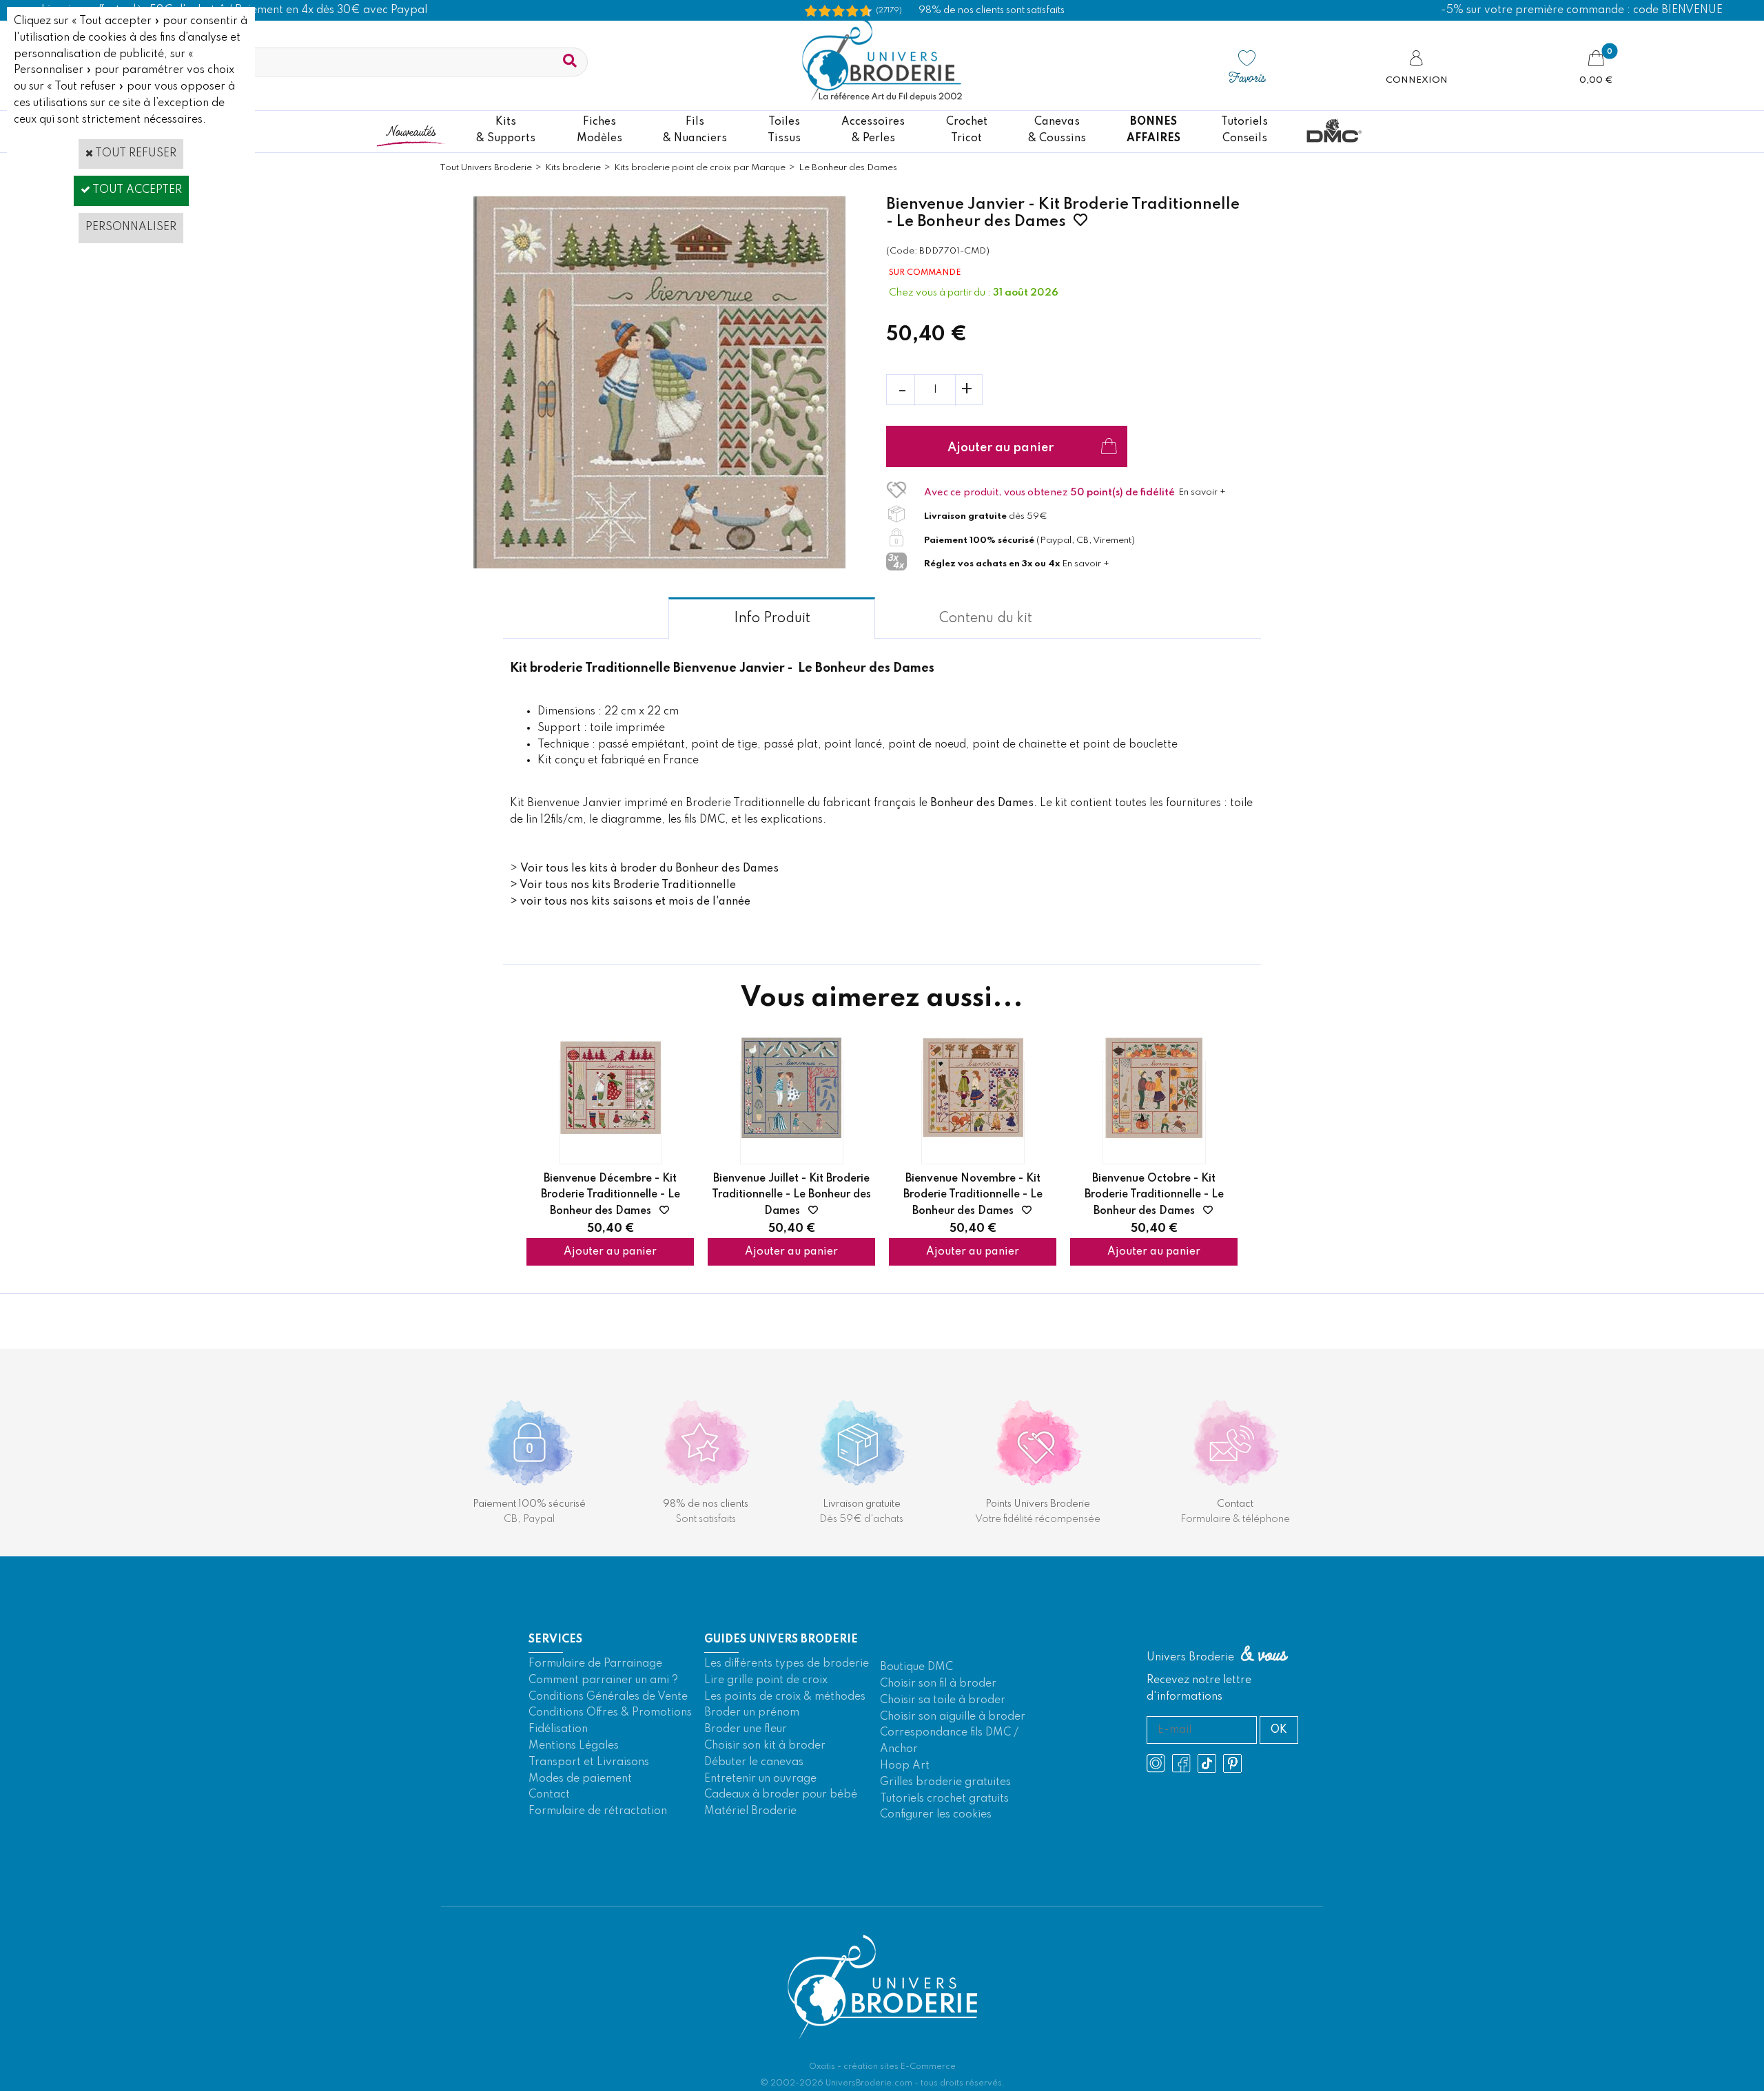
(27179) (889, 10)
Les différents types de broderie (787, 1664)
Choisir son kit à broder (765, 1746)
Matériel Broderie (750, 1811)
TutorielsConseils (1244, 130)
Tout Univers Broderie (486, 168)
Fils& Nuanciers (695, 130)
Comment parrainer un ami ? (603, 1680)
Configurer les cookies (936, 1815)
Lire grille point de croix (766, 1680)
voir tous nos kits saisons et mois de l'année (635, 902)
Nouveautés (411, 131)
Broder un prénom (752, 1713)
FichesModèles (599, 130)
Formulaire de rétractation (598, 1811)
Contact (549, 1795)
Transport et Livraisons (589, 1762)
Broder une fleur (746, 1729)
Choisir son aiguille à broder (953, 1717)
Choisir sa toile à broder (943, 1700)
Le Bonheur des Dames (848, 168)
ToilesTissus (784, 130)
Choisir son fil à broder (938, 1684)
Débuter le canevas (754, 1762)
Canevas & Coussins (1057, 130)
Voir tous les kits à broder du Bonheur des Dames (649, 869)
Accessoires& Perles (873, 130)
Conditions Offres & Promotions (610, 1713)
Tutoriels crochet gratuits (944, 1799)
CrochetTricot (967, 130)
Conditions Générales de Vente (608, 1697)
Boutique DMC (916, 1667)
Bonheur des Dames (982, 803)
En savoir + (1202, 492)
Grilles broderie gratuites (945, 1782)
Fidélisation (558, 1729)
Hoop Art (905, 1766)
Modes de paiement (580, 1779)
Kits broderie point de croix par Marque (700, 168)
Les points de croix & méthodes (785, 1697)
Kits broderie (573, 168)
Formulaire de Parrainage (595, 1664)
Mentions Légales (574, 1746)
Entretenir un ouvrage (760, 1779)
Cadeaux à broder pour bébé (781, 1795)
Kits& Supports (506, 130)
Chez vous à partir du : (941, 293)
